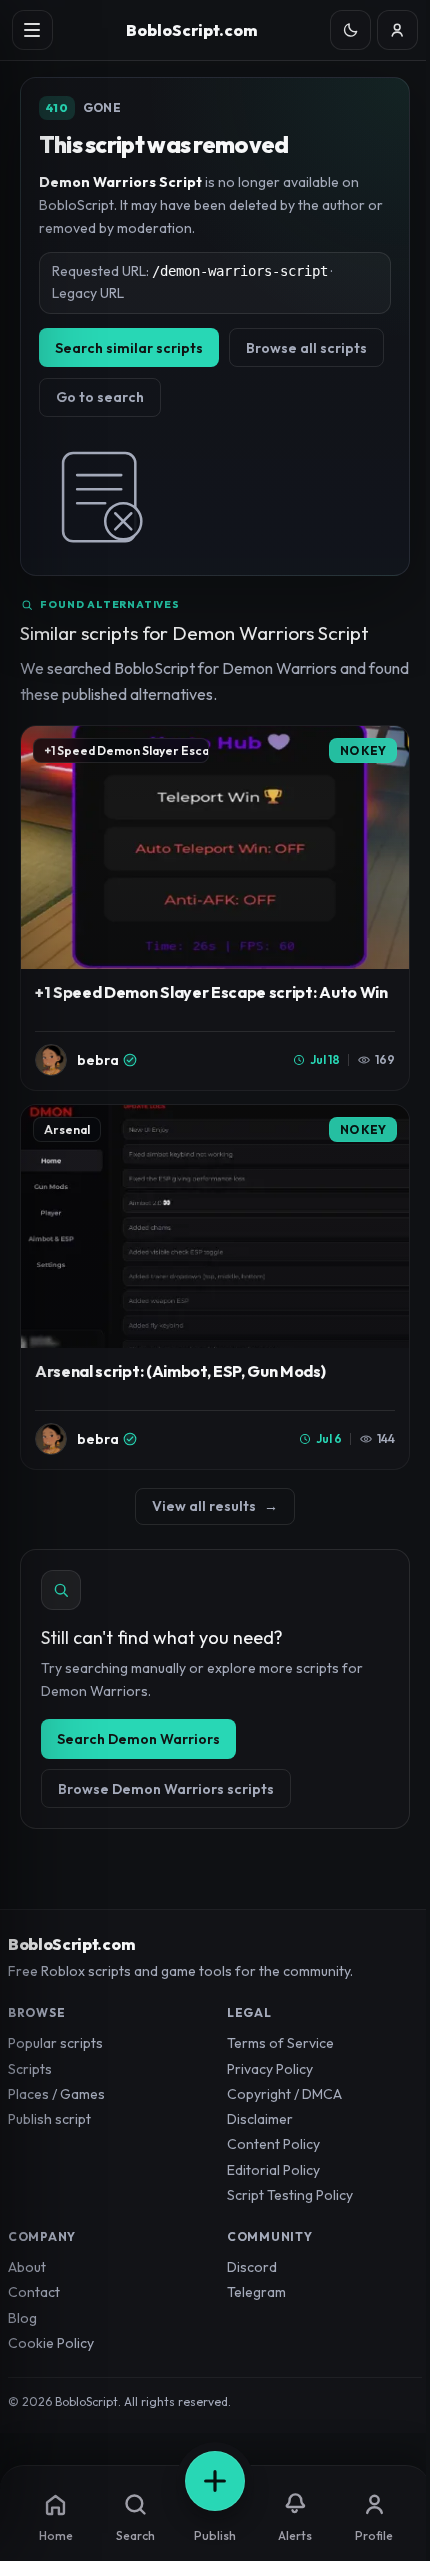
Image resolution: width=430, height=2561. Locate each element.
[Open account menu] (397, 30)
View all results (215, 1506)
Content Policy (273, 2144)
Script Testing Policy (290, 2195)
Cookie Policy (51, 2343)
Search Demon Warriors (138, 1739)
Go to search (100, 397)
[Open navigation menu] (32, 30)
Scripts (30, 2069)
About (27, 2267)
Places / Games (56, 2094)
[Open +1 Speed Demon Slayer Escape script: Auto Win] (215, 908)
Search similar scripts (129, 348)
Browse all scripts (306, 348)
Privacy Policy (270, 2069)
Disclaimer (260, 2119)
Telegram (256, 2292)
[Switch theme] (350, 30)
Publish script (49, 2119)
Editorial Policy (273, 2170)
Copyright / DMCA (284, 2094)
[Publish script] (215, 2481)
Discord (252, 2267)
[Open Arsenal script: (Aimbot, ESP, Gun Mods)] (215, 1287)
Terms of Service (280, 2043)
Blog (22, 2318)
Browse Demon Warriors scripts (166, 1789)
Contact (34, 2292)
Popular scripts (55, 2043)
